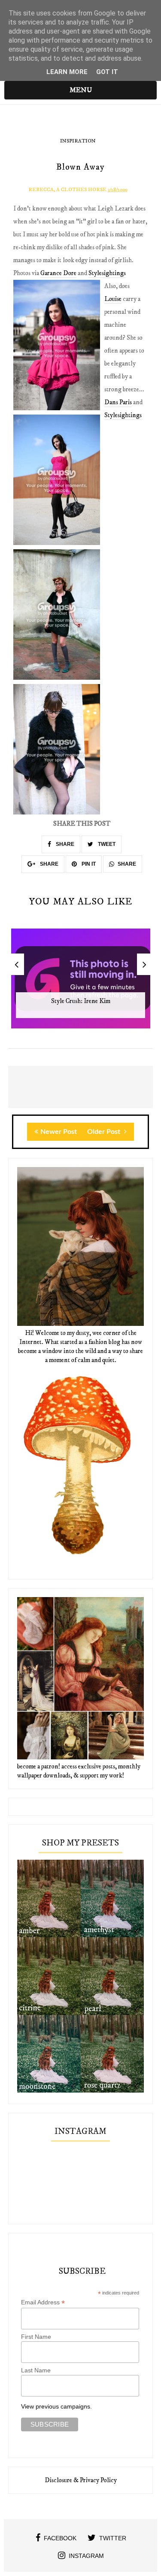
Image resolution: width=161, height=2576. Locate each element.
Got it (107, 72)
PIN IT (88, 864)
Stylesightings (107, 273)
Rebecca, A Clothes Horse (67, 190)
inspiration (78, 141)
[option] (81, 983)
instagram (86, 2556)
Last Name (36, 2370)
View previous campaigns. (56, 2406)
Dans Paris (118, 402)
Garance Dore (58, 273)
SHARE (64, 844)
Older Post (105, 1132)
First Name (36, 2337)
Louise (113, 299)
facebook (60, 2538)
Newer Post (59, 1132)
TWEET (106, 844)
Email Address (43, 2302)
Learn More (67, 72)
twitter (113, 2538)
